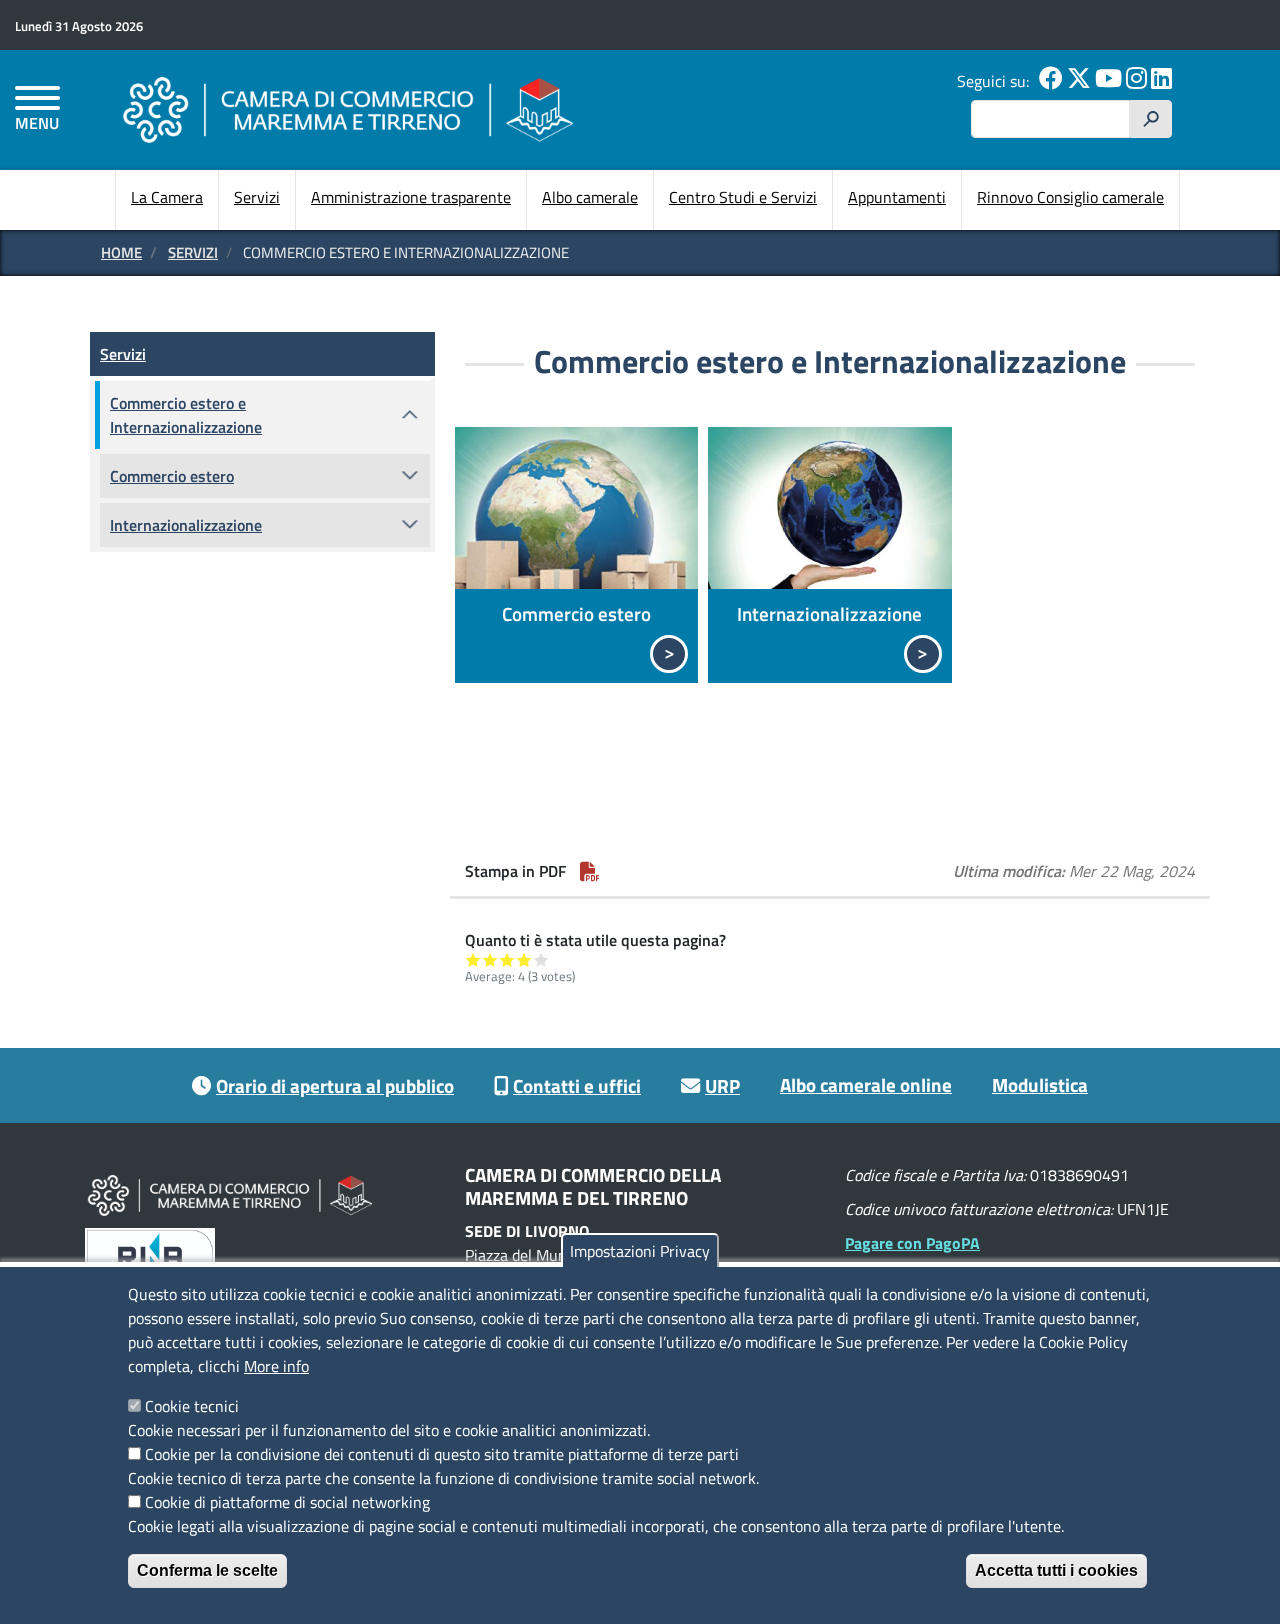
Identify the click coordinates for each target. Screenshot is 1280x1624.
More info (276, 1366)
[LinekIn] (1161, 81)
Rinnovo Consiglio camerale (1070, 197)
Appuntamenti (897, 197)
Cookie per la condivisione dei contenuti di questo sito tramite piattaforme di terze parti (442, 1454)
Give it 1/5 (473, 959)
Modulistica (1040, 1084)
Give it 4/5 (524, 959)
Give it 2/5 (490, 959)
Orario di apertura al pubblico (335, 1085)
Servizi (257, 197)
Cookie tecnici (192, 1406)
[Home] (348, 109)
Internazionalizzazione (829, 613)
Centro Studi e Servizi (743, 197)
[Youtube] (1108, 81)
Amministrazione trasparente (411, 197)
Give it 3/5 (507, 959)
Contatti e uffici (577, 1085)
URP (722, 1085)
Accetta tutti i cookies (1056, 1570)
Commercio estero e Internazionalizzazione (186, 415)
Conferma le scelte (207, 1570)
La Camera (167, 197)
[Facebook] (1051, 81)
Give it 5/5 (541, 959)
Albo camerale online (866, 1084)
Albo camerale (590, 197)
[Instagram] (1136, 81)
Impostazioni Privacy (640, 1251)
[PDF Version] (590, 871)
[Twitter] (1079, 81)
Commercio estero (576, 613)
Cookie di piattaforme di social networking (287, 1502)
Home (121, 252)
